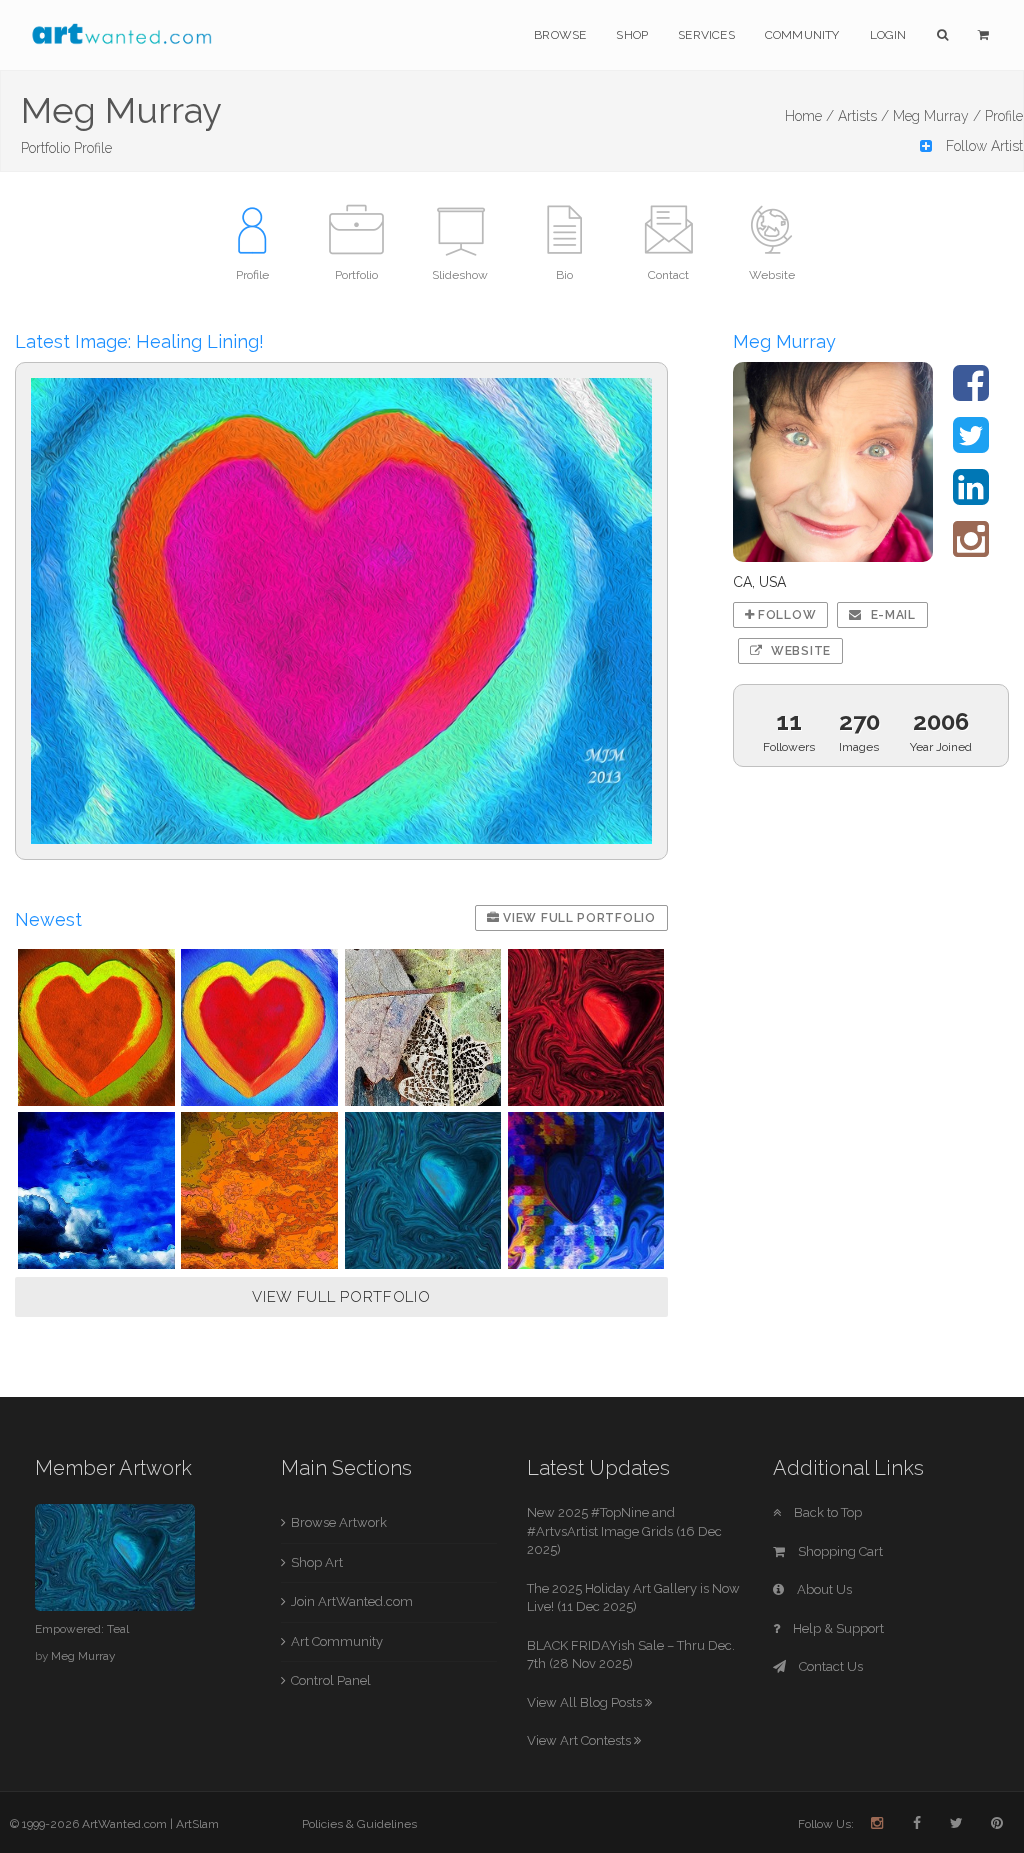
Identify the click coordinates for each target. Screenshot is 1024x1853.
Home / (809, 116)
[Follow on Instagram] (971, 549)
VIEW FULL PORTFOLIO (341, 1297)
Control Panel (331, 1680)
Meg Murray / (937, 116)
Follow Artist (982, 146)
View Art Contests (580, 1740)
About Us (823, 1589)
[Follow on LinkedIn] (971, 497)
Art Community (337, 1641)
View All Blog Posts (586, 1702)
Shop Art (317, 1562)
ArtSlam (197, 1824)
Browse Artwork (339, 1522)
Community (802, 35)
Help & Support (837, 1628)
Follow (785, 615)
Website (799, 651)
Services (706, 35)
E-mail (891, 615)
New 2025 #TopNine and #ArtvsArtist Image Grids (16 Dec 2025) (624, 1531)
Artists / (863, 116)
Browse (560, 35)
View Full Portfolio (578, 918)
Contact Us (829, 1666)
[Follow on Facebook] (971, 393)
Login (888, 35)
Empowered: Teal (82, 1629)
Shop (632, 35)
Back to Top (826, 1512)
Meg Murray (83, 1656)
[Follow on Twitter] (971, 445)
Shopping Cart (839, 1551)
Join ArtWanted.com (352, 1601)
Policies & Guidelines (359, 1824)
